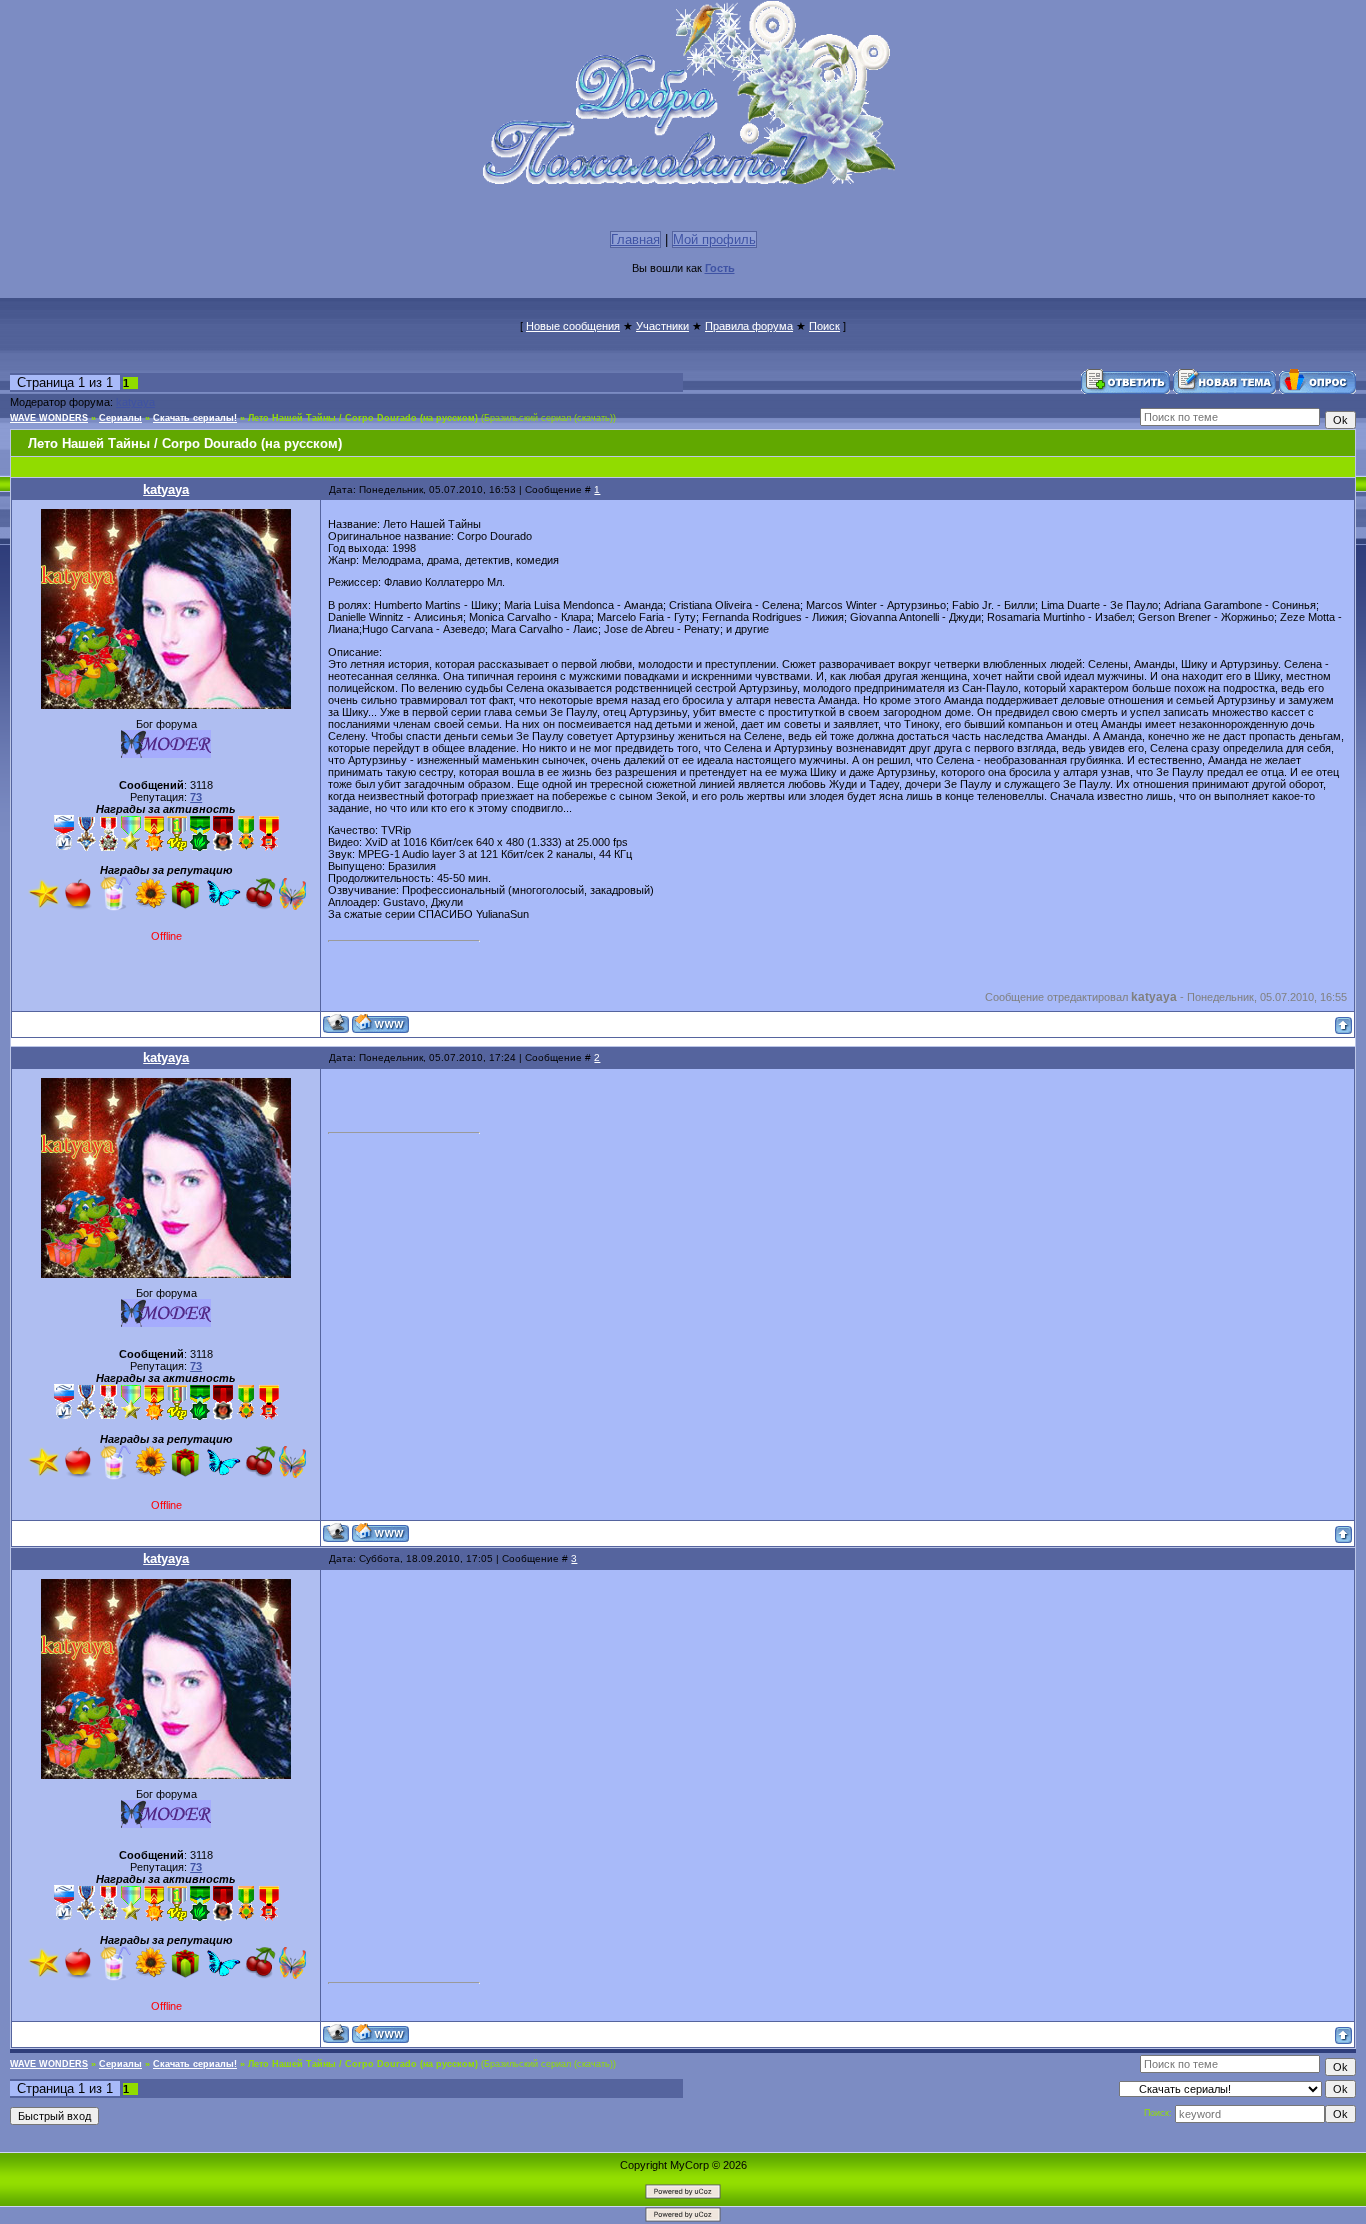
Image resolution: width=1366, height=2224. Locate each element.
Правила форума (749, 326)
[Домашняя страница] (380, 1023)
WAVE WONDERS (49, 418)
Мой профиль (714, 239)
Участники (662, 326)
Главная (635, 239)
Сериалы (120, 418)
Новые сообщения (573, 326)
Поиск (824, 326)
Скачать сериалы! (195, 418)
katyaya (135, 402)
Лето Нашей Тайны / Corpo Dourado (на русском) (363, 418)
